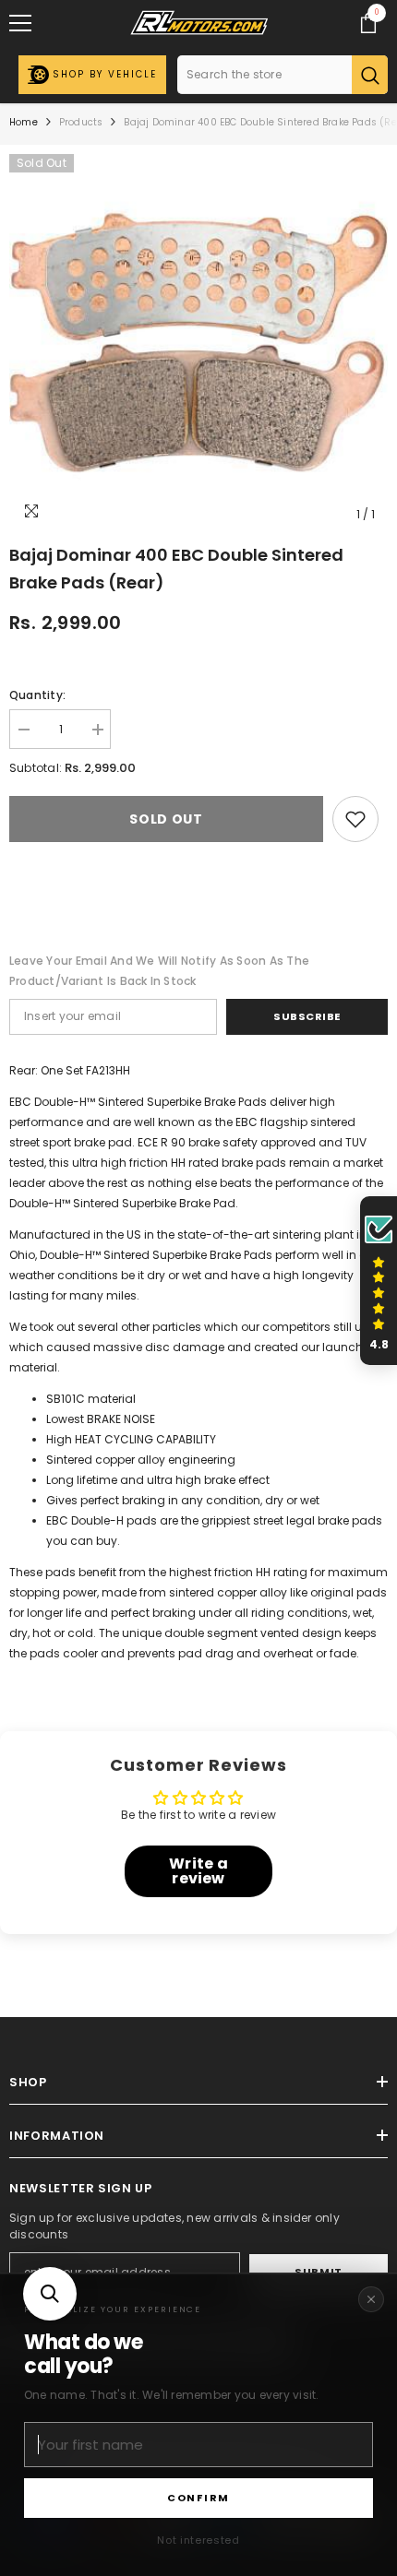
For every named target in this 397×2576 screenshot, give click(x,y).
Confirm (198, 2498)
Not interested (198, 2540)
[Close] (371, 2299)
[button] (50, 2294)
